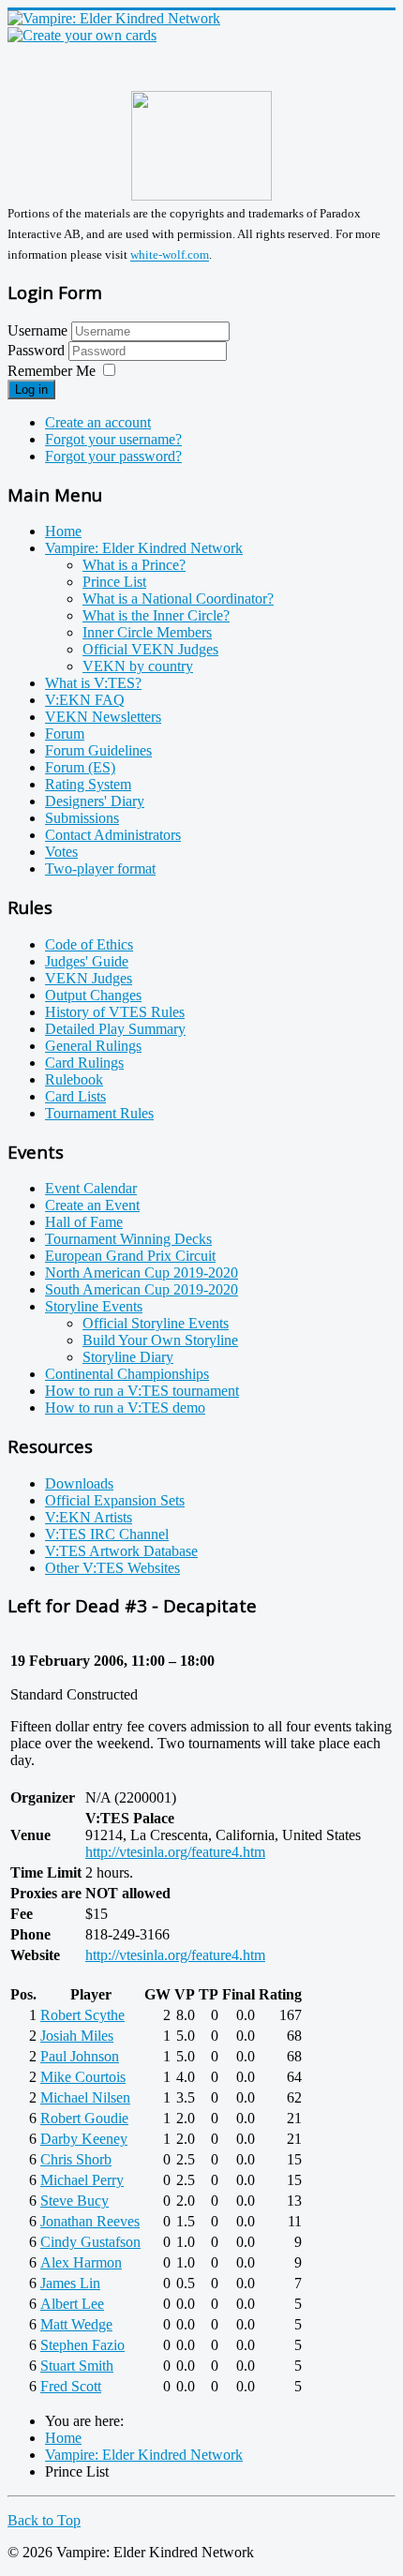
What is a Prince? (134, 565)
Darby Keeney (84, 2139)
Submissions (82, 818)
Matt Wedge (76, 2324)
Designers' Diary (95, 801)
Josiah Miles (77, 2036)
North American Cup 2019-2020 (142, 1273)
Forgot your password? (113, 456)
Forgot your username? (113, 439)
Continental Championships (127, 1374)
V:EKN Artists (89, 1517)
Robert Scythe (82, 2015)
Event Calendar (91, 1188)
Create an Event (92, 1205)
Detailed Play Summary (115, 1029)
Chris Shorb (76, 2159)
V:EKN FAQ (85, 700)
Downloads (79, 1483)
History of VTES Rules (115, 1012)
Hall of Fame (84, 1222)
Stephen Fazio (82, 2345)
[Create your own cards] (82, 35)
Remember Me (52, 371)
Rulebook (74, 1079)
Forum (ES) (80, 767)
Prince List (114, 582)
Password (38, 350)
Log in (31, 389)
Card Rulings (84, 1063)
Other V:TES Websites (112, 1568)
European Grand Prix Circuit (130, 1256)
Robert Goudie (84, 2118)
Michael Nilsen (85, 2097)
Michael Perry (82, 2180)
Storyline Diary (128, 1357)
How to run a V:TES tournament (142, 1391)
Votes (61, 852)
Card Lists (75, 1096)
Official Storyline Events (156, 1323)
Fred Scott (71, 2386)
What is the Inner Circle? (156, 615)
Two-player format (100, 869)
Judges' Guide (87, 961)
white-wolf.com (170, 255)
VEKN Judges (89, 978)
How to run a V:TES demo (125, 1408)
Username (37, 330)
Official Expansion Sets (115, 1500)
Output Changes (93, 995)
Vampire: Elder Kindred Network (144, 548)
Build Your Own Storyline (160, 1340)
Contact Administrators (113, 835)
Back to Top (44, 2520)
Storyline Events (94, 1306)
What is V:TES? (93, 683)
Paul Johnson (80, 2056)
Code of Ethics (89, 944)
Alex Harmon (81, 2262)
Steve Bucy (75, 2201)
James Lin (70, 2283)
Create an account (98, 422)
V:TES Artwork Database (121, 1551)
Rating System (88, 784)
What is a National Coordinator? (178, 599)
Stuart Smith (77, 2366)
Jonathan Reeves (90, 2221)
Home (63, 531)
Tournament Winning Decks (128, 1239)
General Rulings (93, 1046)
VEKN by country (138, 666)
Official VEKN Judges (150, 649)
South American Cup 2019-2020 (142, 1289)
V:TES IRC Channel (107, 1534)
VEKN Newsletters (103, 717)
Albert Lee (72, 2304)
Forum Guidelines (98, 750)
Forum (65, 734)
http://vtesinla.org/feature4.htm (175, 1852)
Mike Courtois (83, 2077)
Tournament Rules (99, 1113)
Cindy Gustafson (90, 2242)
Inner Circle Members (147, 632)
